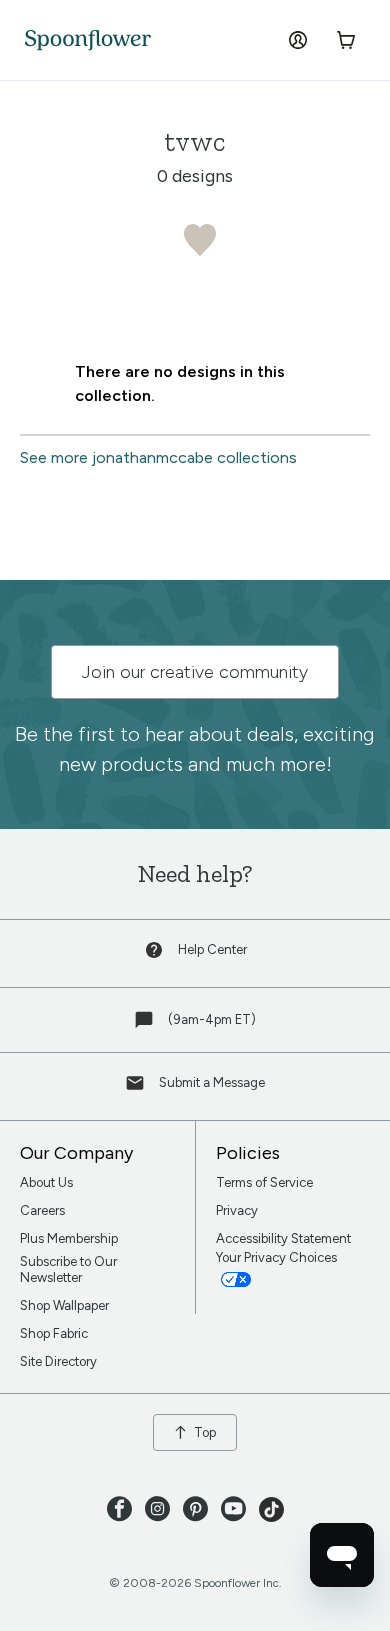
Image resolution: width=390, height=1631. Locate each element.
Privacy (237, 1210)
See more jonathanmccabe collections (158, 457)
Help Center (212, 949)
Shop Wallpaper (64, 1305)
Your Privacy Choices (278, 1257)
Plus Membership (69, 1238)
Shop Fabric (54, 1333)
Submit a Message (212, 1082)
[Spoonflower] (88, 40)
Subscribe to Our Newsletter (68, 1269)
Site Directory (58, 1361)
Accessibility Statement (283, 1238)
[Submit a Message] (137, 1087)
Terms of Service (264, 1182)
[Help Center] (156, 954)
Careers (42, 1210)
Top (205, 1432)
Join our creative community (195, 672)
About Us (46, 1182)
